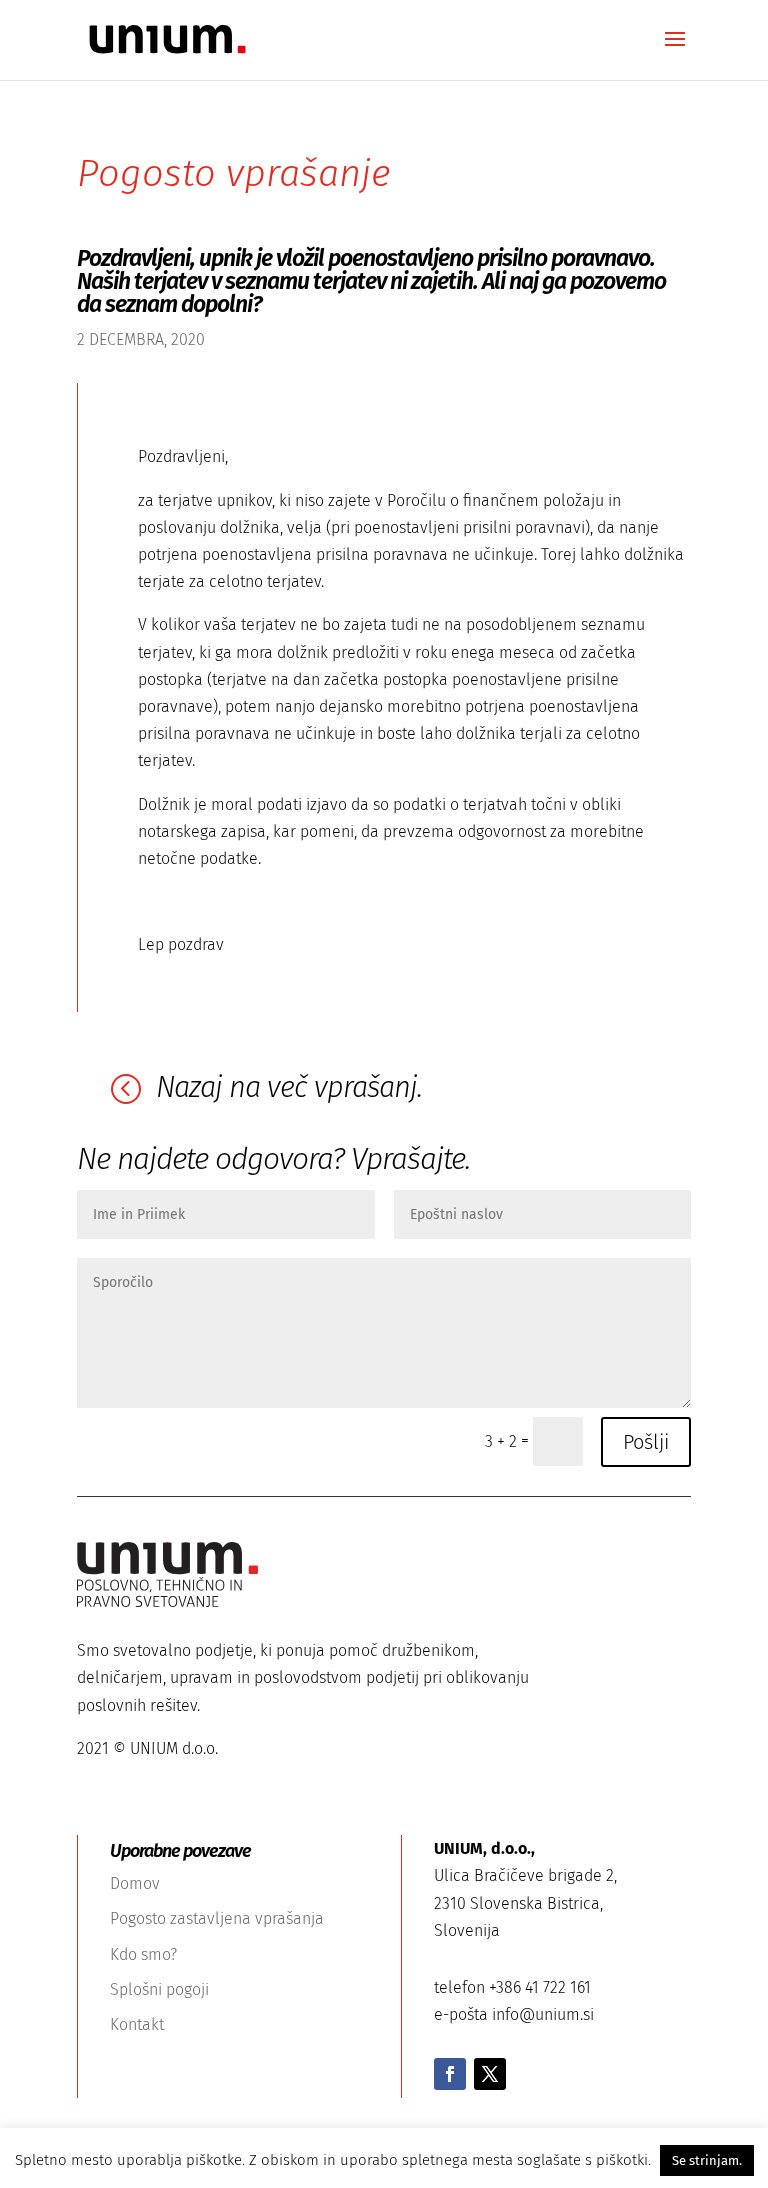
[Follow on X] (490, 2074)
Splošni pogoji (159, 1989)
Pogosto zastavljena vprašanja (217, 1918)
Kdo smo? (143, 1954)
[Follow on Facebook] (450, 2074)
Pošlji (646, 1442)
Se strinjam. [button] (707, 2160)
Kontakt (137, 2024)
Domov (135, 1883)
